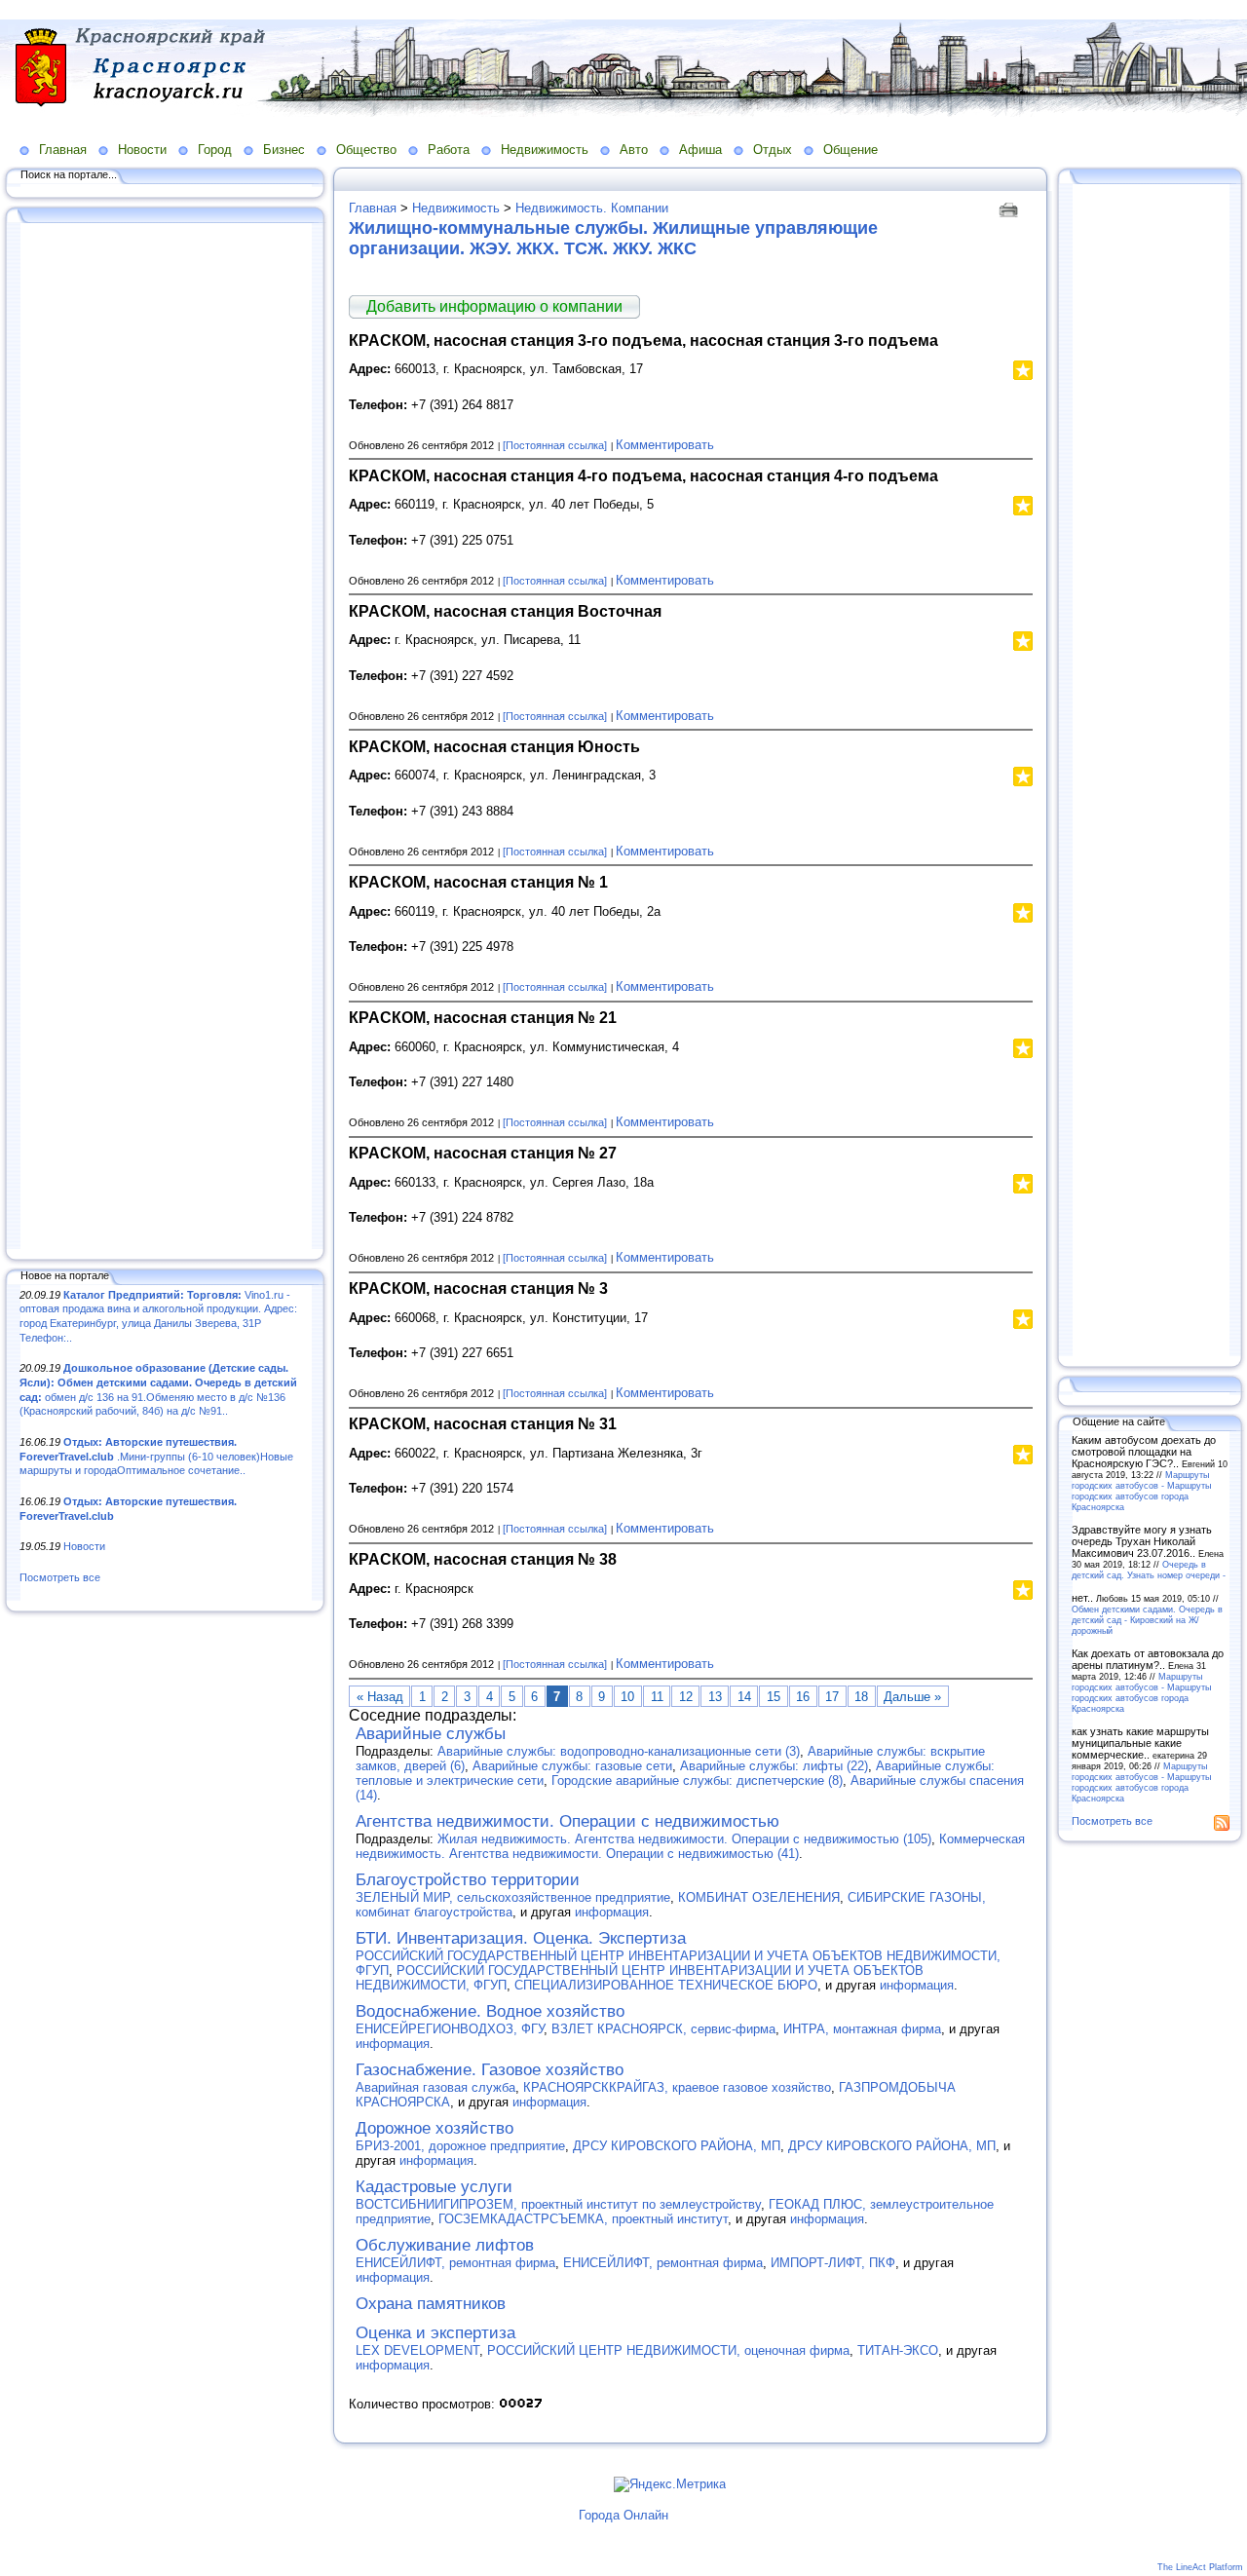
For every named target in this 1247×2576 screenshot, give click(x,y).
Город (215, 150)
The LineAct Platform (1200, 2567)
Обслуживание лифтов (445, 2245)
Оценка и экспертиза (435, 2333)
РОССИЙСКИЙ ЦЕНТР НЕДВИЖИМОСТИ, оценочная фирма (668, 2350)
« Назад (380, 1697)
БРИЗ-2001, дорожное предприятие (460, 2146)
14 (744, 1697)
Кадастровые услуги (434, 2187)
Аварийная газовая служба (435, 2087)
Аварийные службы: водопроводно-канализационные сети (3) (619, 1751)
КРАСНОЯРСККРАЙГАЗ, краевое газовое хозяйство (677, 2087)
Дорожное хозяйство (435, 2128)
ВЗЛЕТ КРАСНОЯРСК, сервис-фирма (663, 2029)
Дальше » (912, 1697)
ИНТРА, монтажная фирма (862, 2029)
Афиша (700, 150)
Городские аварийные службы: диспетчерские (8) (697, 1780)
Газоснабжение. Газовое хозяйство (490, 2070)
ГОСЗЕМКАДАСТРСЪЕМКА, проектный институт (583, 2219)
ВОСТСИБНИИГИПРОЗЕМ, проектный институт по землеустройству (558, 2204)
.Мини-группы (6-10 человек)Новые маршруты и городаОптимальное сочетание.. (156, 1456)
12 (686, 1697)
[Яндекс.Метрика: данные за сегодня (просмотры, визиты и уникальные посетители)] (670, 2484)
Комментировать (665, 445)
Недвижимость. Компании (592, 208)
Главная (63, 150)
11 (657, 1697)
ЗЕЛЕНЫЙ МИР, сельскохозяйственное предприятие (513, 1897)
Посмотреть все (60, 1577)
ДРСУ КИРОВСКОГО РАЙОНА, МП (677, 2146)
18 (861, 1697)
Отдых (773, 150)
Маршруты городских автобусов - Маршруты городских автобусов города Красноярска (1141, 1491)
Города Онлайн (623, 2515)
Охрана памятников (431, 2304)
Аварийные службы (431, 1734)
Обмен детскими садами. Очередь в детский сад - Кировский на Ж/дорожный (1147, 1620)
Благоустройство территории (468, 1880)
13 (715, 1697)
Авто (634, 150)
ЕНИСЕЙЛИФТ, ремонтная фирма (455, 2263)
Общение (850, 150)
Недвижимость (545, 150)
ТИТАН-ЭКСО (898, 2350)
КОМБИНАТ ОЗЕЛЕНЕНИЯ (759, 1897)
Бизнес (284, 150)
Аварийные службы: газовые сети (572, 1766)
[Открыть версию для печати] (1011, 208)
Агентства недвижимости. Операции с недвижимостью (567, 1821)
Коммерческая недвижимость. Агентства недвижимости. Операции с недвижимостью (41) (690, 1846)
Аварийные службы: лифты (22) (774, 1766)
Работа (449, 150)
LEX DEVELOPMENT (417, 2350)
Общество (366, 150)
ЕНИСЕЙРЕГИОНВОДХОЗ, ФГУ (450, 2029)
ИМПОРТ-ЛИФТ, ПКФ (833, 2263)
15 (774, 1697)
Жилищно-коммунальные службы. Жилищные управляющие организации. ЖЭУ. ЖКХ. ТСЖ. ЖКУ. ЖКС (613, 238)
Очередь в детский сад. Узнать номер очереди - (1149, 1570)
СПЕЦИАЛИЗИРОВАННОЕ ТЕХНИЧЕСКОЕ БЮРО (666, 1985)
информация (612, 1912)
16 (803, 1697)
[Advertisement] (166, 738)
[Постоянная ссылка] (555, 445)
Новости (142, 150)
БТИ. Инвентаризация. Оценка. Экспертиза (521, 1938)
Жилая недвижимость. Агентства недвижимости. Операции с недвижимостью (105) (684, 1839)
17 (832, 1697)
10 (627, 1697)
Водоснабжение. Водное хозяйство (490, 2011)
